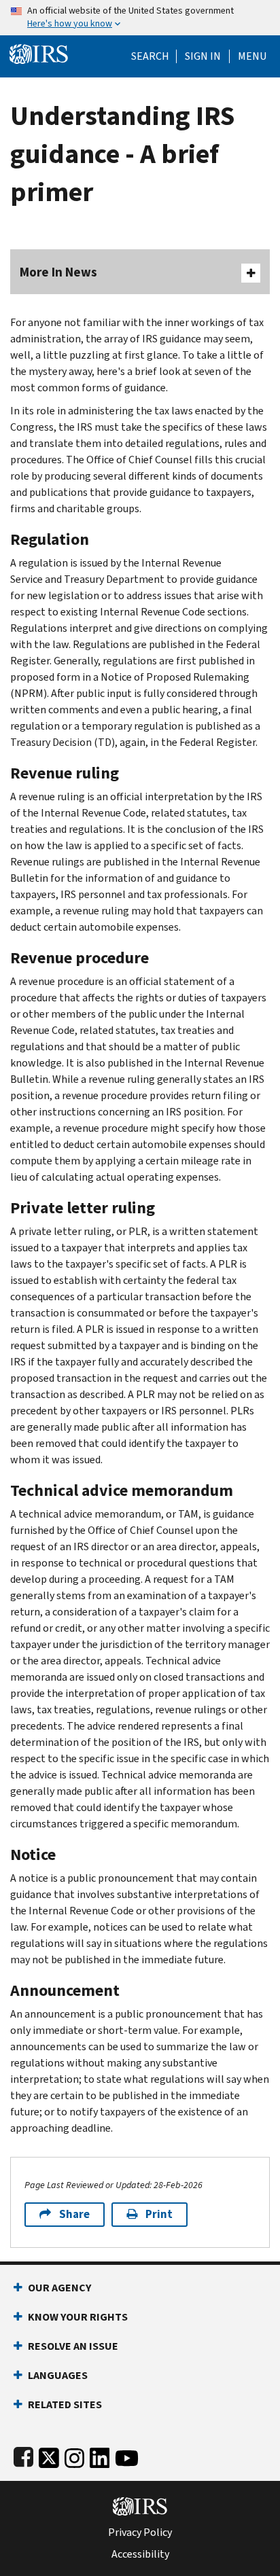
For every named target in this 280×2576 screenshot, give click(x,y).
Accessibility (140, 2554)
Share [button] (74, 2214)
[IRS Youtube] (127, 2455)
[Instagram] (74, 2455)
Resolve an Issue (73, 2346)
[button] (203, 56)
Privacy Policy (140, 2533)
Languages (58, 2375)
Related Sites (65, 2404)
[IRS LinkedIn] (100, 2455)
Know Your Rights (78, 2317)
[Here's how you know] (140, 18)
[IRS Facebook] (23, 2455)
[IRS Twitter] (49, 2455)
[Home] (39, 53)
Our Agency (59, 2288)
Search (150, 56)
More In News (58, 272)
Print (159, 2214)
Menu (252, 56)
